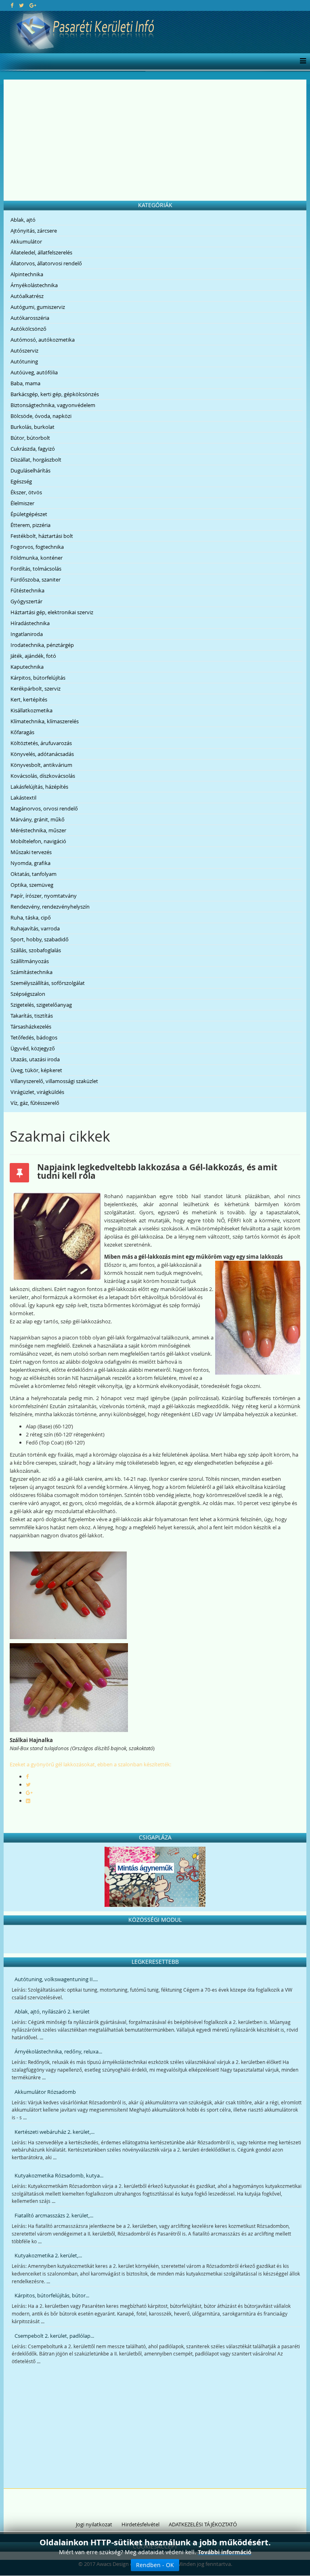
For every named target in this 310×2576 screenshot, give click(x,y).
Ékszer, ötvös (26, 492)
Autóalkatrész (27, 296)
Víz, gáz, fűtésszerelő (35, 1103)
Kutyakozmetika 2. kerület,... (48, 2255)
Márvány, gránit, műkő (38, 819)
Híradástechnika (30, 623)
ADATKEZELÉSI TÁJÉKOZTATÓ (203, 2524)
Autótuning (24, 361)
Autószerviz (24, 351)
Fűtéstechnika (27, 590)
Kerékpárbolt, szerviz (36, 689)
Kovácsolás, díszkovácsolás (43, 776)
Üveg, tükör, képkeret (36, 1070)
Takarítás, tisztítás (32, 1016)
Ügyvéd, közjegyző (33, 1048)
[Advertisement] (155, 140)
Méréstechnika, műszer (38, 830)
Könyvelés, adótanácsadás (42, 754)
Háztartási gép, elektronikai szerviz (52, 612)
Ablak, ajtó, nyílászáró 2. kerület (52, 2011)
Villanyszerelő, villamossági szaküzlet (54, 1081)
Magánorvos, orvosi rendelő (44, 808)
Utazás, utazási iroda (35, 1059)
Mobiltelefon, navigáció (38, 841)
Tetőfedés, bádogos (34, 1037)
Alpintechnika (27, 274)
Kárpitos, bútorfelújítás (38, 678)
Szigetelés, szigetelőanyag (41, 1005)
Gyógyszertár (26, 601)
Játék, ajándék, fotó (33, 656)
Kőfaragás (22, 732)
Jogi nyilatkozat (94, 2524)
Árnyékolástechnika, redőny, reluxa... (58, 2051)
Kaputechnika (27, 667)
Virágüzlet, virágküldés (37, 1092)
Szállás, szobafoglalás (36, 950)
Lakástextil (23, 798)
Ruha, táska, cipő (31, 917)
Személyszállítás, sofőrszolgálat (48, 983)
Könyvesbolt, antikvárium (41, 765)
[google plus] (33, 5)
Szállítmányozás (30, 961)
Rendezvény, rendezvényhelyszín (50, 907)
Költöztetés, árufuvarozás (41, 743)
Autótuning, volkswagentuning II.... (56, 1979)
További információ (225, 2552)
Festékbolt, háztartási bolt (42, 536)
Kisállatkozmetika (31, 710)
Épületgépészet (29, 514)
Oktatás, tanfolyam (34, 874)
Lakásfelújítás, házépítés (39, 787)
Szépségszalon (28, 994)
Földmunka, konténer (37, 558)
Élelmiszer (22, 503)
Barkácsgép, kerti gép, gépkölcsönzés (55, 394)
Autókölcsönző (28, 329)
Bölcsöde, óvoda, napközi (41, 416)
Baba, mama (25, 383)
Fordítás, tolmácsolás (36, 569)
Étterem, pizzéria (30, 525)
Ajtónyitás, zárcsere (34, 231)
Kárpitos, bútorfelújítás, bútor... (52, 2295)
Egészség (21, 481)
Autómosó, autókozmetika (43, 340)
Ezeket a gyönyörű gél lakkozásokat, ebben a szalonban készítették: (90, 1764)
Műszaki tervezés (31, 852)
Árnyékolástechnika (34, 285)
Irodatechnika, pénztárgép (42, 645)
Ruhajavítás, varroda (35, 928)
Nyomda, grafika (30, 863)
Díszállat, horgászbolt (36, 460)
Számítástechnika (31, 972)
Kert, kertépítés (29, 699)
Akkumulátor (26, 241)
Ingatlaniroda (27, 634)
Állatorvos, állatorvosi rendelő (46, 263)
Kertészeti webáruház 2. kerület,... (54, 2132)
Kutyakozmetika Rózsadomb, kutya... (59, 2175)
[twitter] (21, 5)
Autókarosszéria (30, 318)
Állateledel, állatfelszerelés (41, 252)
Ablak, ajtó (23, 220)
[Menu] (301, 61)
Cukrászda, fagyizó (33, 449)
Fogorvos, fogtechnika (37, 547)
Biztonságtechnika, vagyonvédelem (53, 405)
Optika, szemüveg (32, 885)
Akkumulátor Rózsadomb (45, 2092)
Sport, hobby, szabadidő (40, 939)
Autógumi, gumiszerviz (38, 307)
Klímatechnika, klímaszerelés (45, 721)
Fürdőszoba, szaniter (36, 579)
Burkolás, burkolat (32, 427)
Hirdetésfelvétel (140, 2524)
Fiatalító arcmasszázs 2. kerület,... (54, 2215)
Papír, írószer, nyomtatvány (44, 896)
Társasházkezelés (31, 1027)
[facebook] (12, 5)
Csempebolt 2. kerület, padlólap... (54, 2336)
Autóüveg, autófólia (34, 372)
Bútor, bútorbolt (30, 438)
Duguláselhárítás (30, 470)
